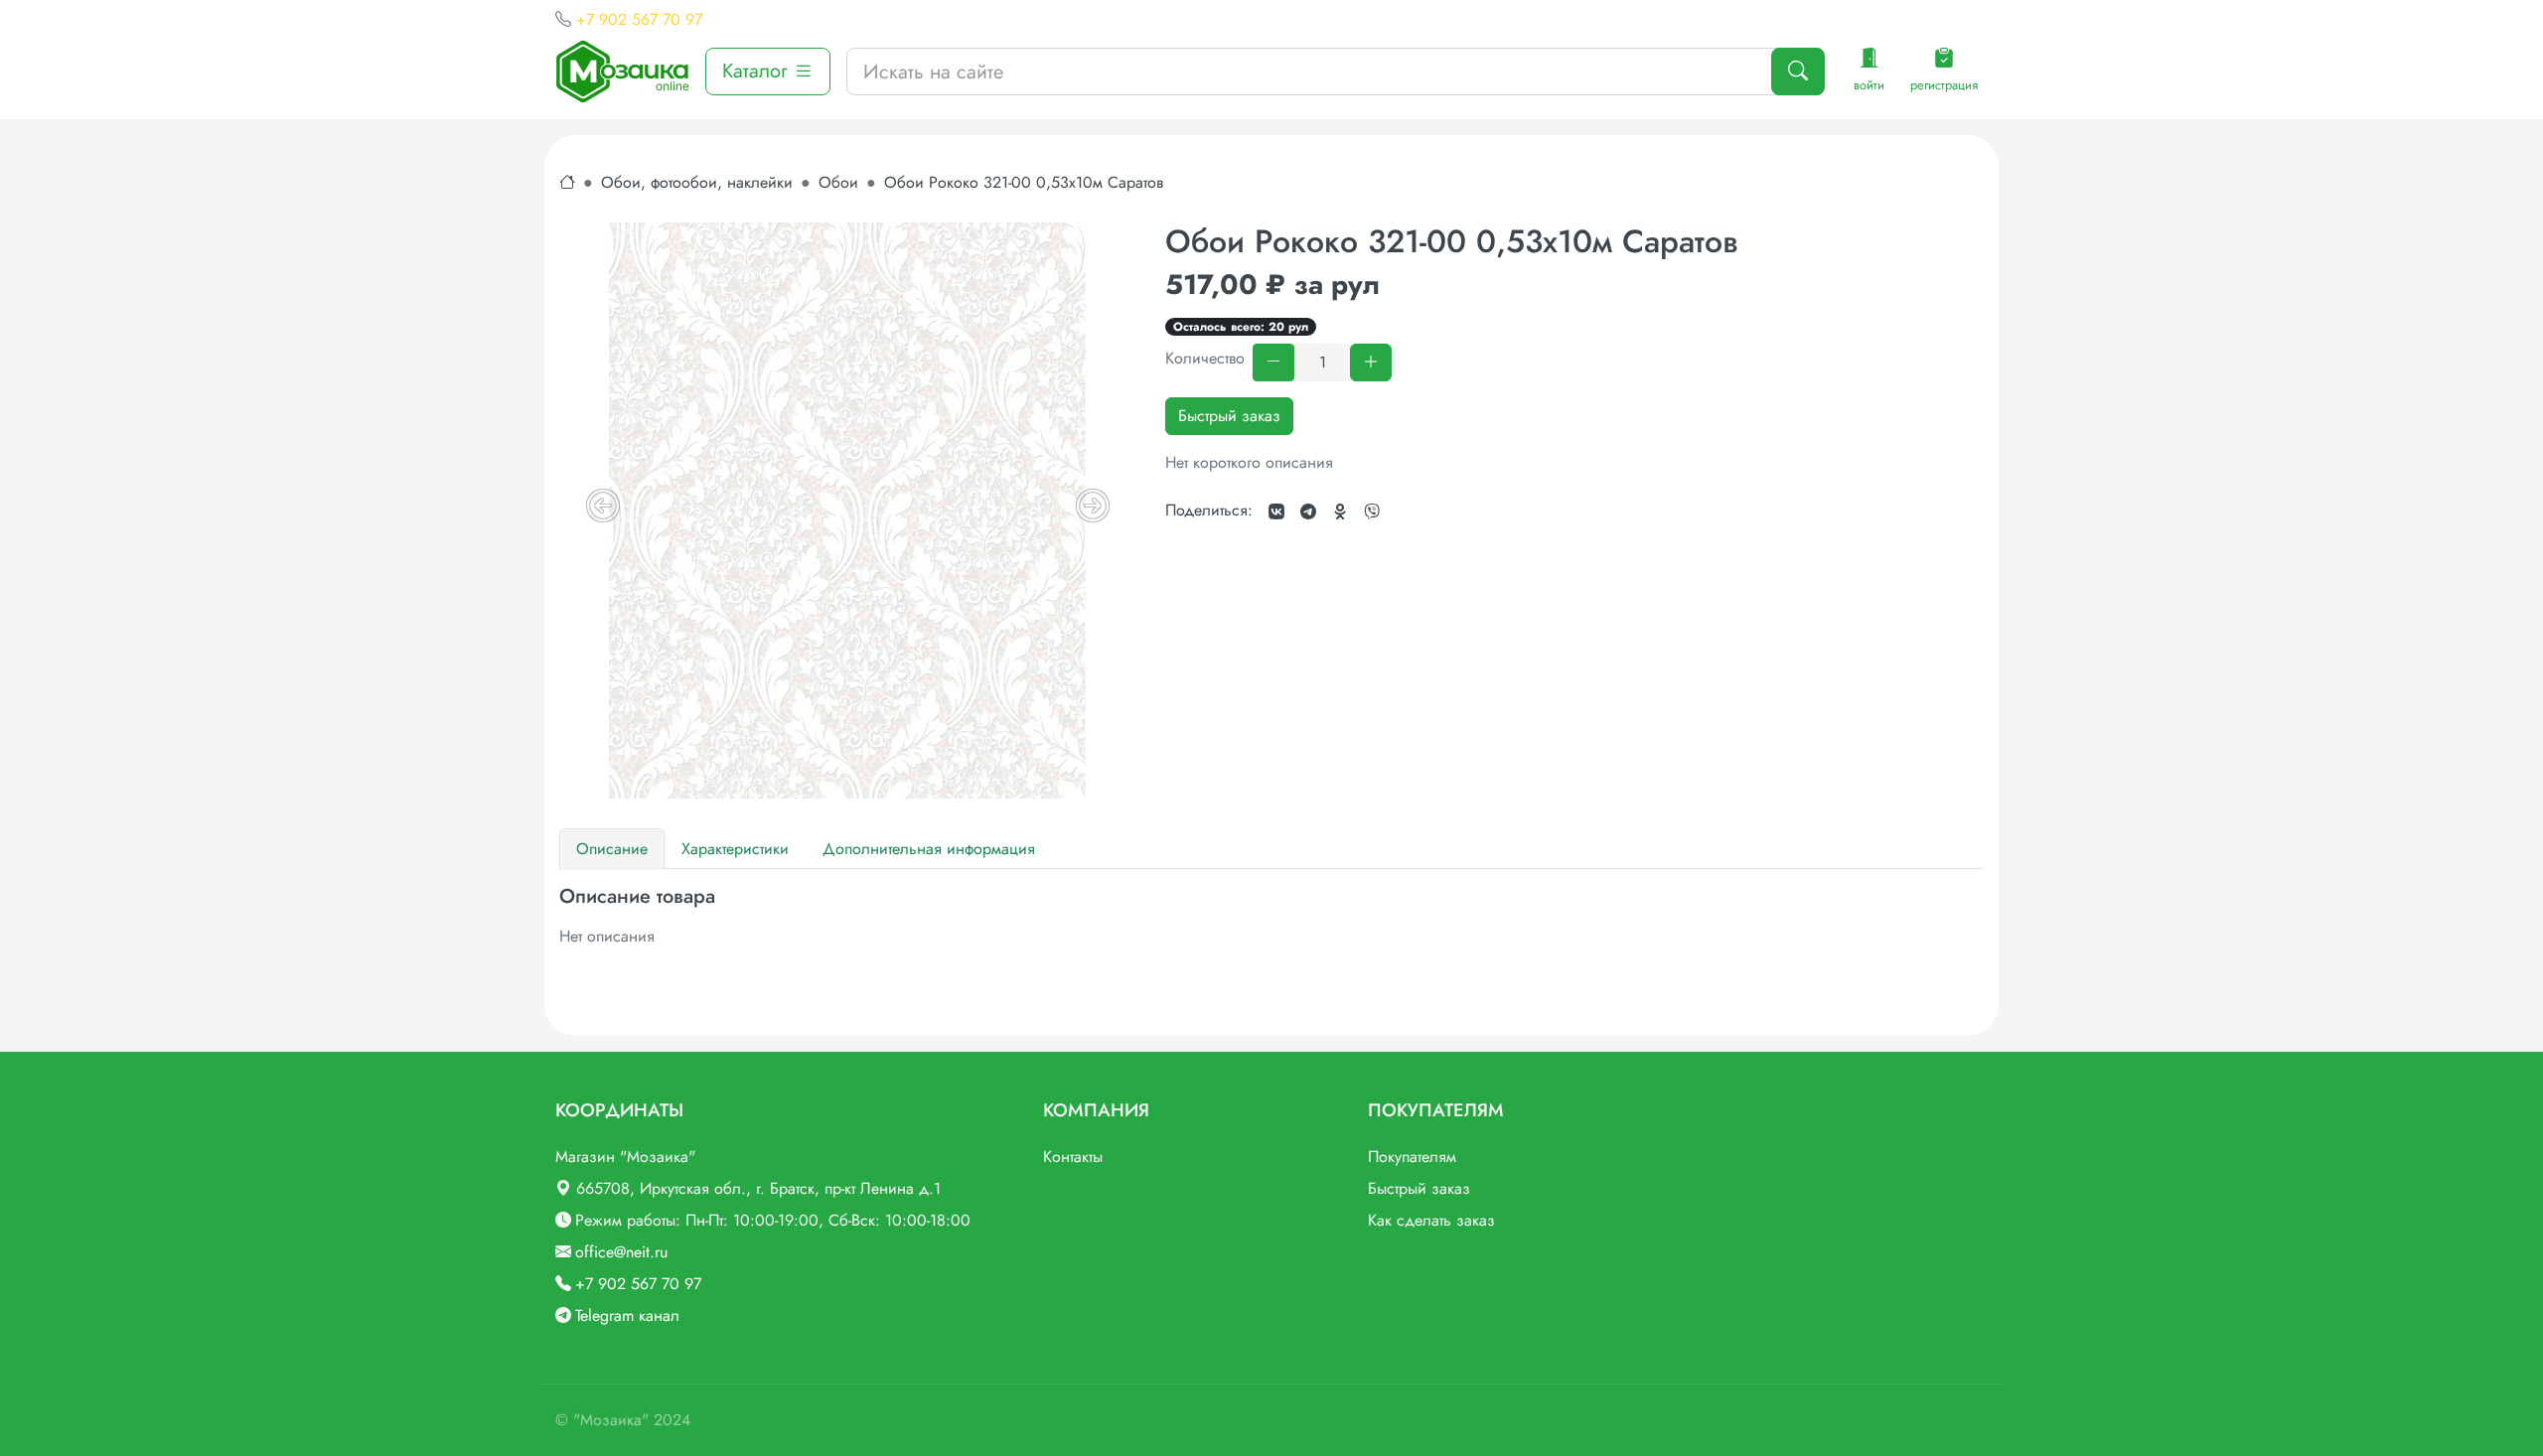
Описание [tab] (612, 849)
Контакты (1073, 1157)
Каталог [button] (758, 71)
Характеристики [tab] (735, 849)
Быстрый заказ (1229, 416)
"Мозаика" (611, 1420)
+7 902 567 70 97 (639, 19)
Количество (1205, 358)
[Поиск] (1798, 72)
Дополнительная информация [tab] (929, 849)
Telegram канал (627, 1315)
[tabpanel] (1271, 917)
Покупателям (1412, 1157)
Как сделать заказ (1431, 1220)
